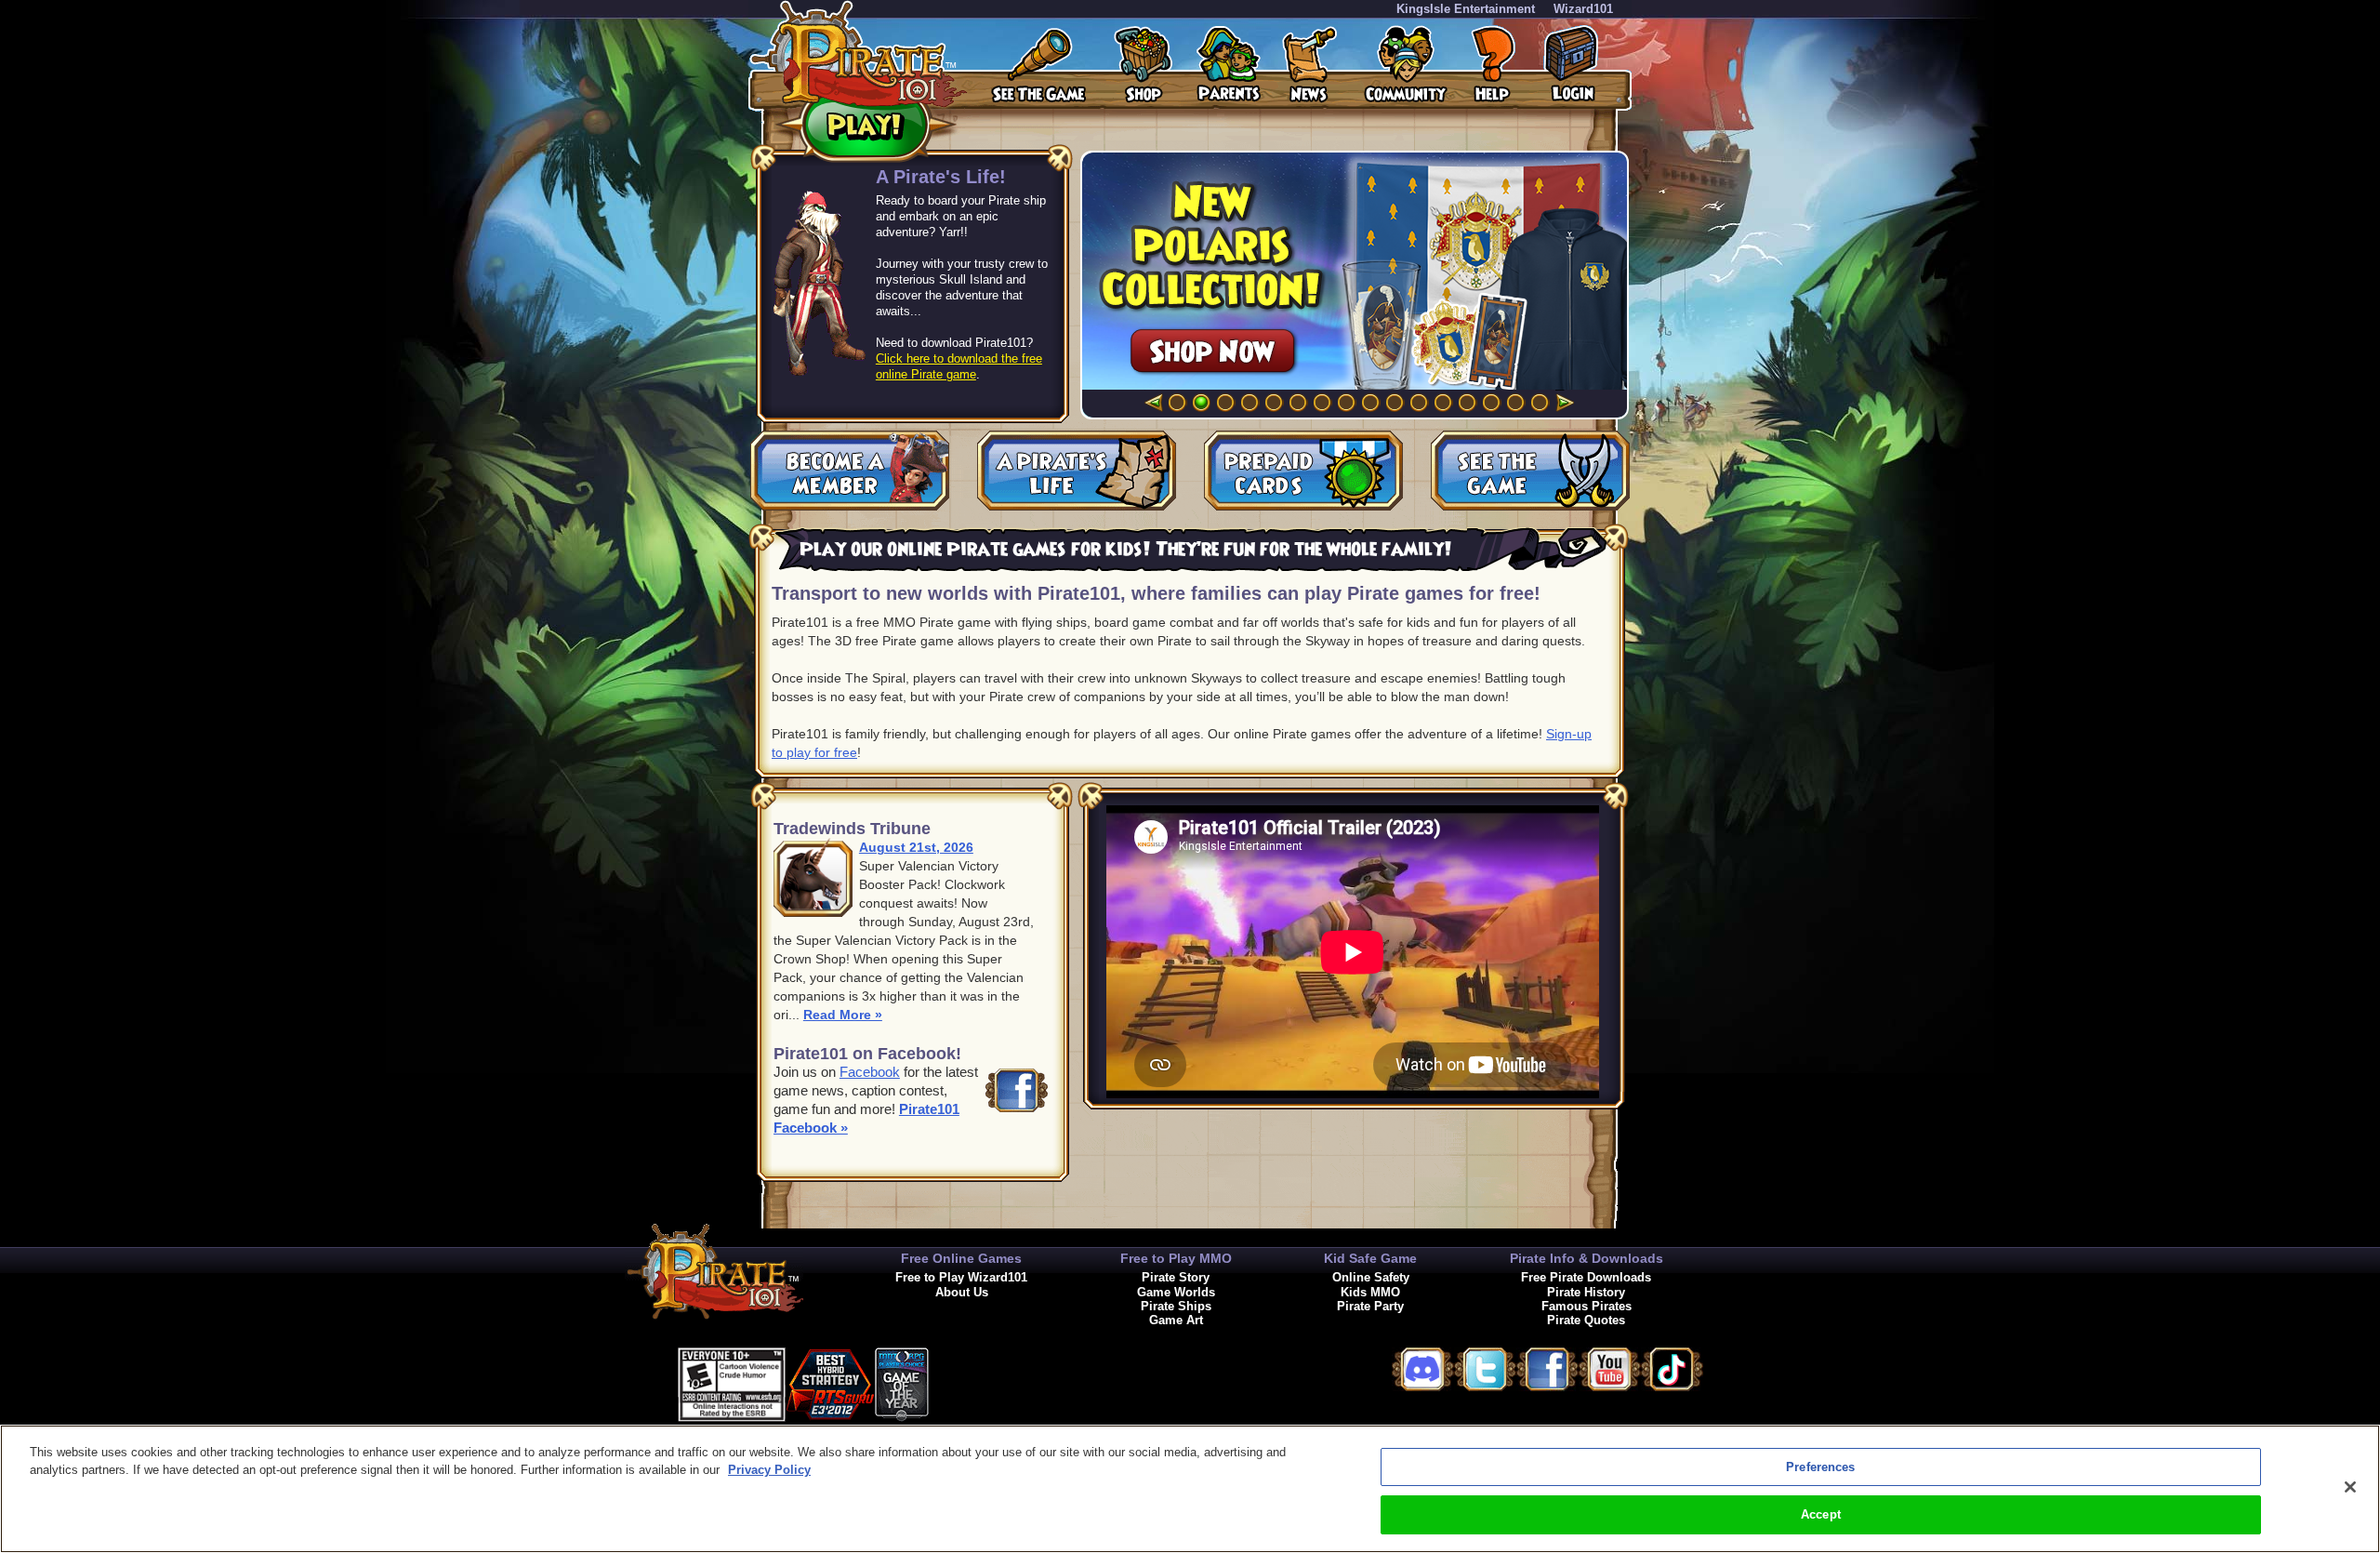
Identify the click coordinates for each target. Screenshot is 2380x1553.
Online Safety (1371, 1277)
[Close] (2350, 1487)
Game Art (1176, 1320)
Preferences (1820, 1467)
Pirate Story (1176, 1277)
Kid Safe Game (1370, 1258)
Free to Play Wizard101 (961, 1277)
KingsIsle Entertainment (1466, 9)
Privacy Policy (769, 1470)
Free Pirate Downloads (1586, 1277)
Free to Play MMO (1176, 1258)
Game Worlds (1176, 1292)
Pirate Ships (1176, 1306)
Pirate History (1586, 1292)
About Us (962, 1292)
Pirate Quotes (1586, 1320)
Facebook (870, 1072)
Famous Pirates (1587, 1306)
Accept (1821, 1514)
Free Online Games (961, 1258)
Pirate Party (1370, 1306)
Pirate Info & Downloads (1587, 1258)
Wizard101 (1583, 9)
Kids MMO (1370, 1292)
